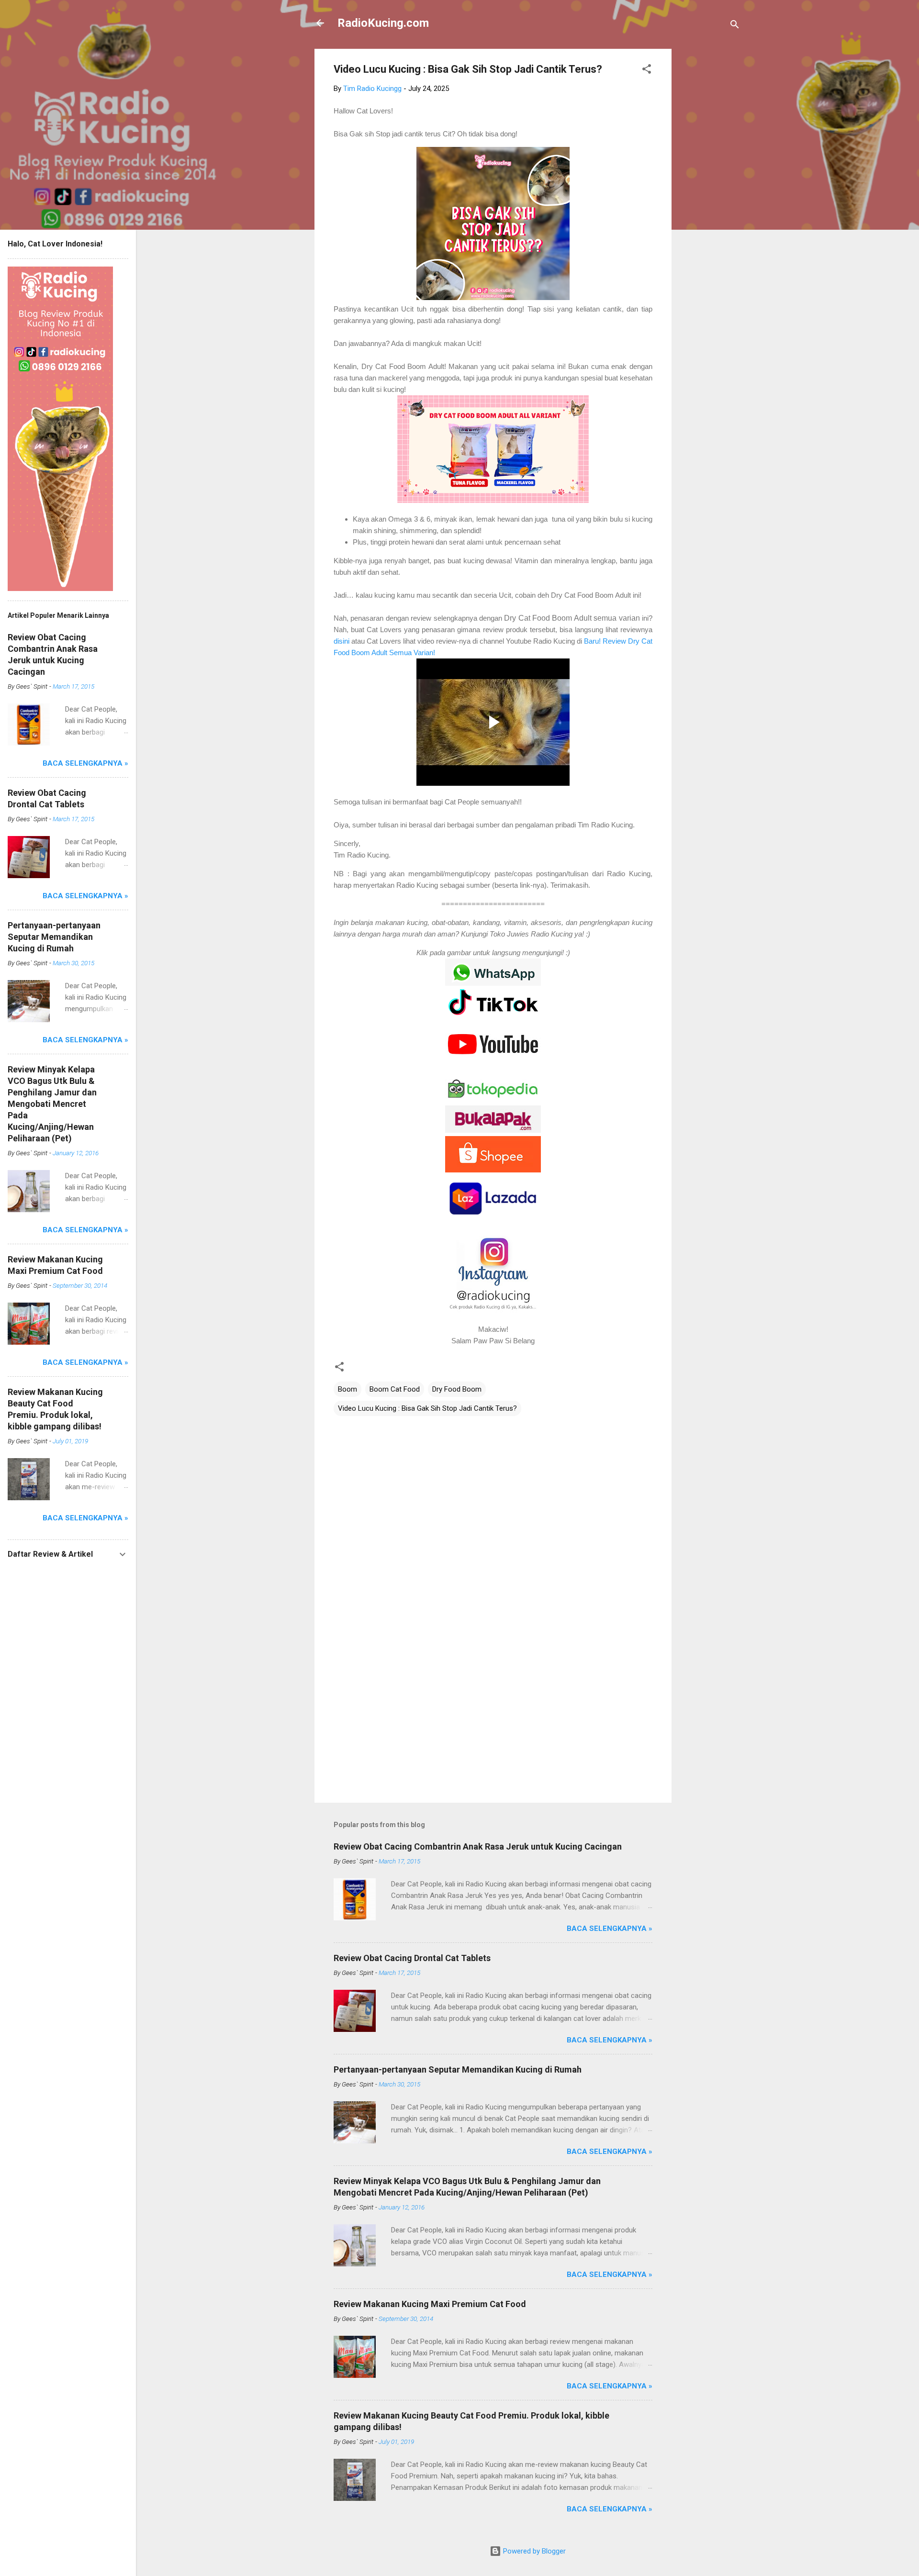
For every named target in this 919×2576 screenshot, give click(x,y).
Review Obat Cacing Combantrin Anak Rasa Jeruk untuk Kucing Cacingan (478, 1846)
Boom (347, 1389)
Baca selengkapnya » (610, 1929)
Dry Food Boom (457, 1389)
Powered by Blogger (533, 2551)
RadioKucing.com (383, 23)
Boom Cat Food (395, 1389)
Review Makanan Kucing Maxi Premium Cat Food (430, 2304)
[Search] (735, 26)
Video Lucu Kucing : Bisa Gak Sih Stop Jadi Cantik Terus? (427, 1408)
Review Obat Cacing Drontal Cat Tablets (412, 1958)
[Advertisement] (710, 192)
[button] (647, 71)
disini (342, 641)
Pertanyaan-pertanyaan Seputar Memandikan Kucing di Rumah (458, 2069)
